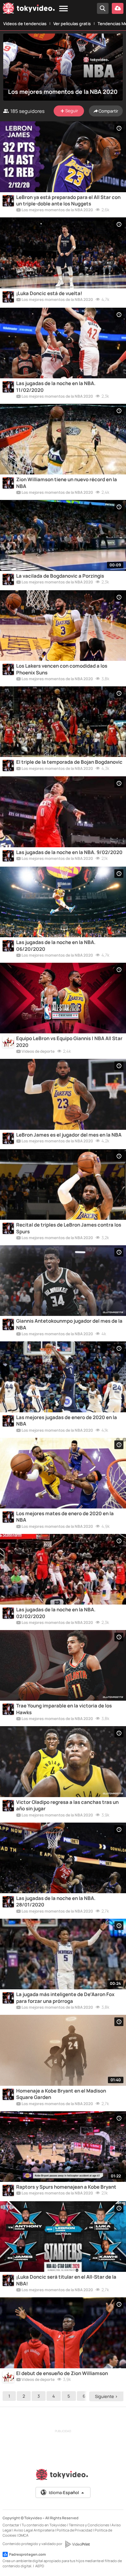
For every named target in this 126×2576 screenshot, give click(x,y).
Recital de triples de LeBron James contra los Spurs (69, 1228)
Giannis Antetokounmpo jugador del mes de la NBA (69, 1324)
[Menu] (63, 9)
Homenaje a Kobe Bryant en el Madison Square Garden (61, 2094)
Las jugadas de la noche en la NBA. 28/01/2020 (56, 1902)
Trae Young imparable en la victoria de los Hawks (64, 1709)
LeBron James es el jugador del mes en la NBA (69, 1135)
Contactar (11, 2525)
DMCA (23, 2535)
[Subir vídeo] (118, 8)
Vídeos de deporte (38, 1052)
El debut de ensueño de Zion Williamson (62, 2373)
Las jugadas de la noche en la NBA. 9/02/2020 (69, 852)
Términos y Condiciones (89, 2525)
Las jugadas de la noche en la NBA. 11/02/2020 (56, 387)
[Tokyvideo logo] (29, 10)
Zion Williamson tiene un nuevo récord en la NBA (67, 483)
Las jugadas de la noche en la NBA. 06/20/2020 (56, 946)
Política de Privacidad (74, 2530)
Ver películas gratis (72, 24)
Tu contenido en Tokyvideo (44, 2525)
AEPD (40, 2566)
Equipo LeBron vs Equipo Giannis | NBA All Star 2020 (69, 1042)
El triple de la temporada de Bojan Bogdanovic (69, 762)
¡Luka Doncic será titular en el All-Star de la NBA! (66, 2280)
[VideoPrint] (77, 2544)
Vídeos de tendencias (25, 24)
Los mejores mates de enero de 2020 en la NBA (65, 1517)
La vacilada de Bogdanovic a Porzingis (60, 576)
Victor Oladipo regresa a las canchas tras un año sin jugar (67, 1805)
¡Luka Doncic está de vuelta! (49, 293)
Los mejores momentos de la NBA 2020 (57, 210)
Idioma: (64, 2492)
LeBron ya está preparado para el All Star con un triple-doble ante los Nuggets (68, 201)
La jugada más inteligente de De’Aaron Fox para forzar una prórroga (65, 1998)
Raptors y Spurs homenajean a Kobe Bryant (66, 2187)
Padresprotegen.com (27, 2554)
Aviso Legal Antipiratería (34, 2530)
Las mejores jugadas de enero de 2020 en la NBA (67, 1421)
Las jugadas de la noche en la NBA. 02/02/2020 (56, 1613)
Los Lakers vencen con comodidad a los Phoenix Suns (62, 669)
